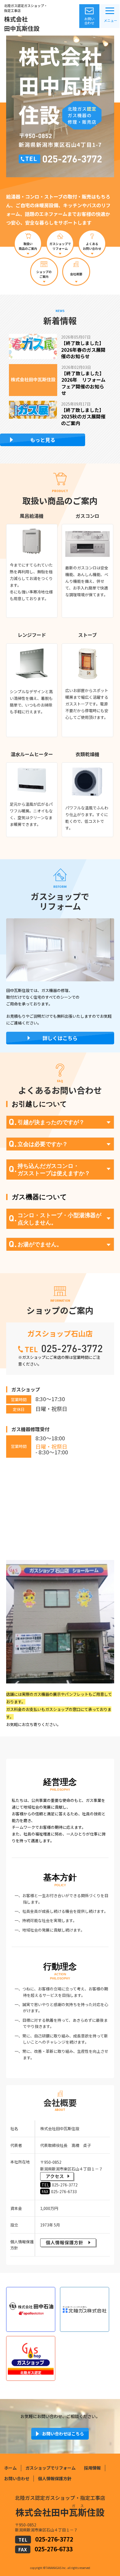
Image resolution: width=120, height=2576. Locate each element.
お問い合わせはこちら (63, 2434)
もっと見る (43, 440)
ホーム (10, 2468)
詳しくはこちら (60, 1038)
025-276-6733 (54, 2549)
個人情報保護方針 (55, 2478)
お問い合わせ (89, 21)
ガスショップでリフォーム (51, 2468)
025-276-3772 (54, 2539)
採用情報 (92, 2468)
